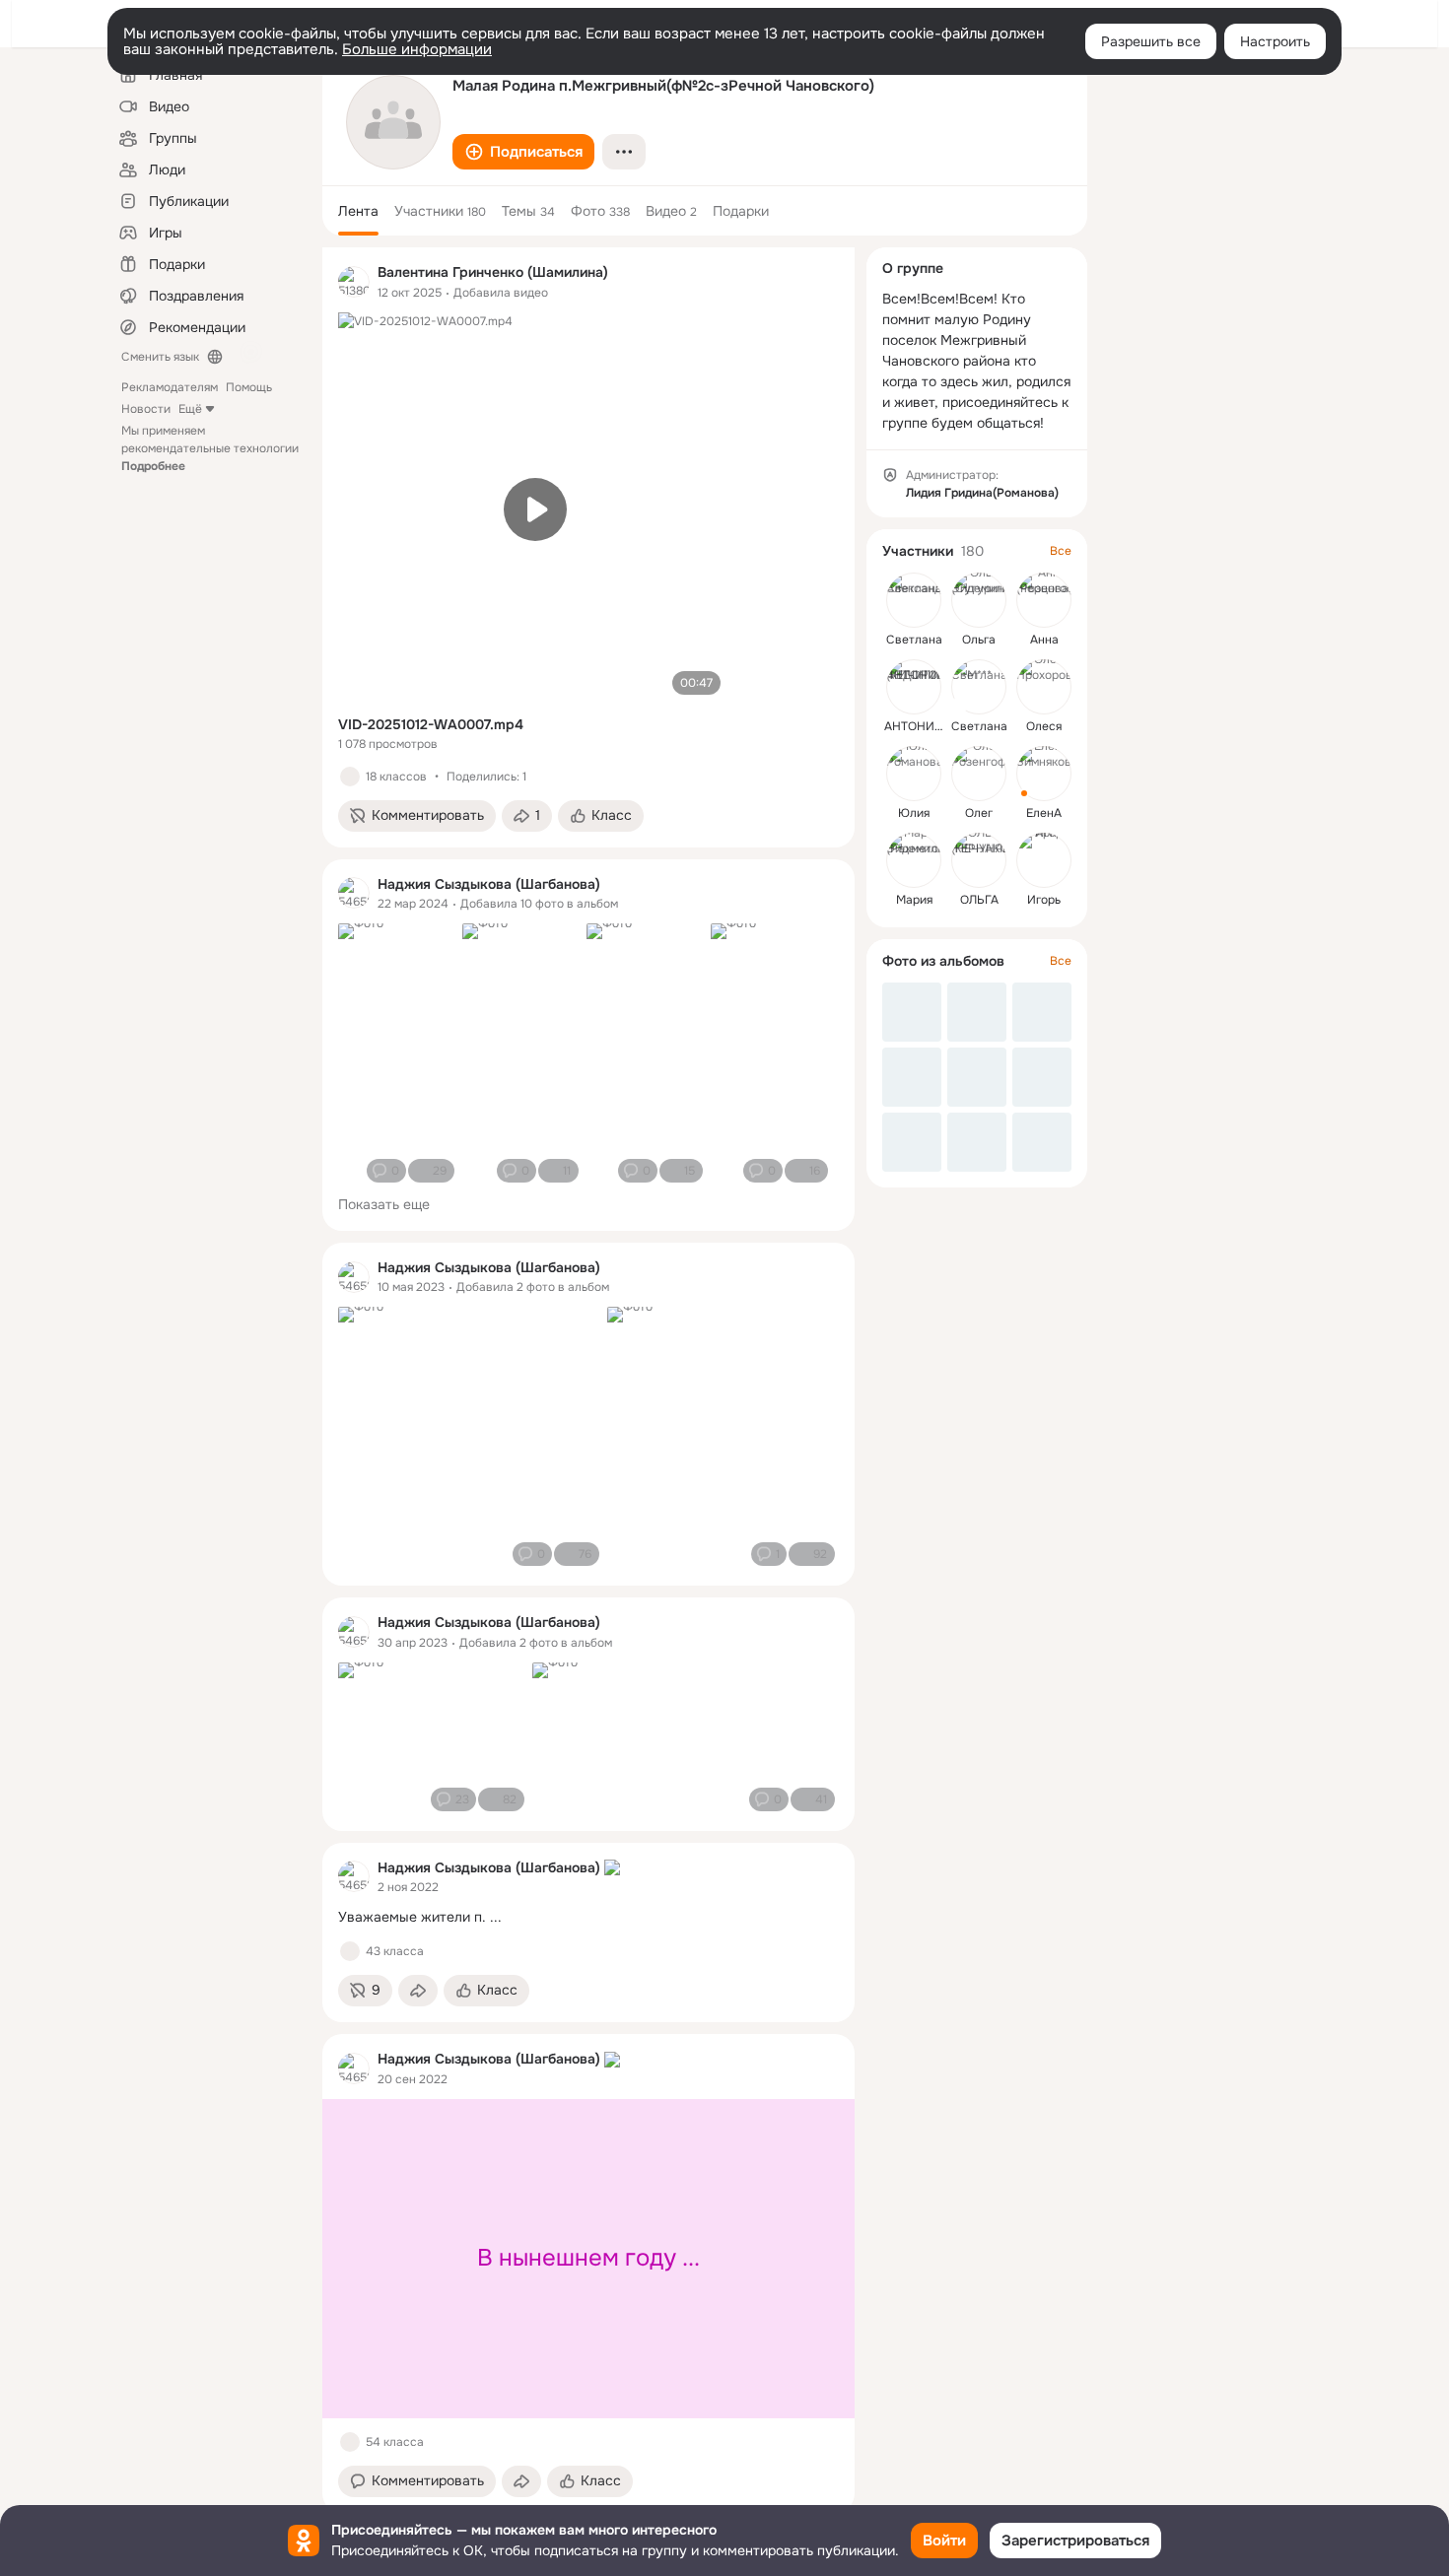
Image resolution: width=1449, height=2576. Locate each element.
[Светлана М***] (979, 687)
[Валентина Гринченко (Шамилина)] (354, 282)
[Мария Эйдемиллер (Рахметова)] (914, 860)
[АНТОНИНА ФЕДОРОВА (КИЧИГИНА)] (914, 687)
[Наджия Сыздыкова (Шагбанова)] (354, 893)
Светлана (914, 640)
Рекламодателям (170, 387)
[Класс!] (350, 777)
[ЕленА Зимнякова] (1044, 774)
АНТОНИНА (918, 726)
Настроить (1275, 41)
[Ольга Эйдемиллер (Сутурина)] (979, 600)
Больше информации (417, 49)
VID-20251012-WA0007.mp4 (431, 724)
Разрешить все (1151, 41)
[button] (523, 152)
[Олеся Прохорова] (1044, 687)
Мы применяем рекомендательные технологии (210, 448)
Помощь (249, 387)
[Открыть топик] (588, 1917)
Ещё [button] (190, 409)
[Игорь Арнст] (1044, 860)
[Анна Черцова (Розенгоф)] (1044, 600)
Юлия (914, 813)
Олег (979, 813)
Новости (146, 409)
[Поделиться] (418, 1991)
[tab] (358, 211)
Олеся (1044, 726)
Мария (914, 900)
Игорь (1044, 900)
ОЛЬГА (979, 900)
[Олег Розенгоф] (979, 774)
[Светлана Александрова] (914, 600)
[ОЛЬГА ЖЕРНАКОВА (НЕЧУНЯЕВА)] (979, 860)
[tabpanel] (588, 1380)
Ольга (979, 640)
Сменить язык (160, 357)
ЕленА (1044, 813)
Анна (1044, 640)
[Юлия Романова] (914, 774)
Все (1061, 551)
